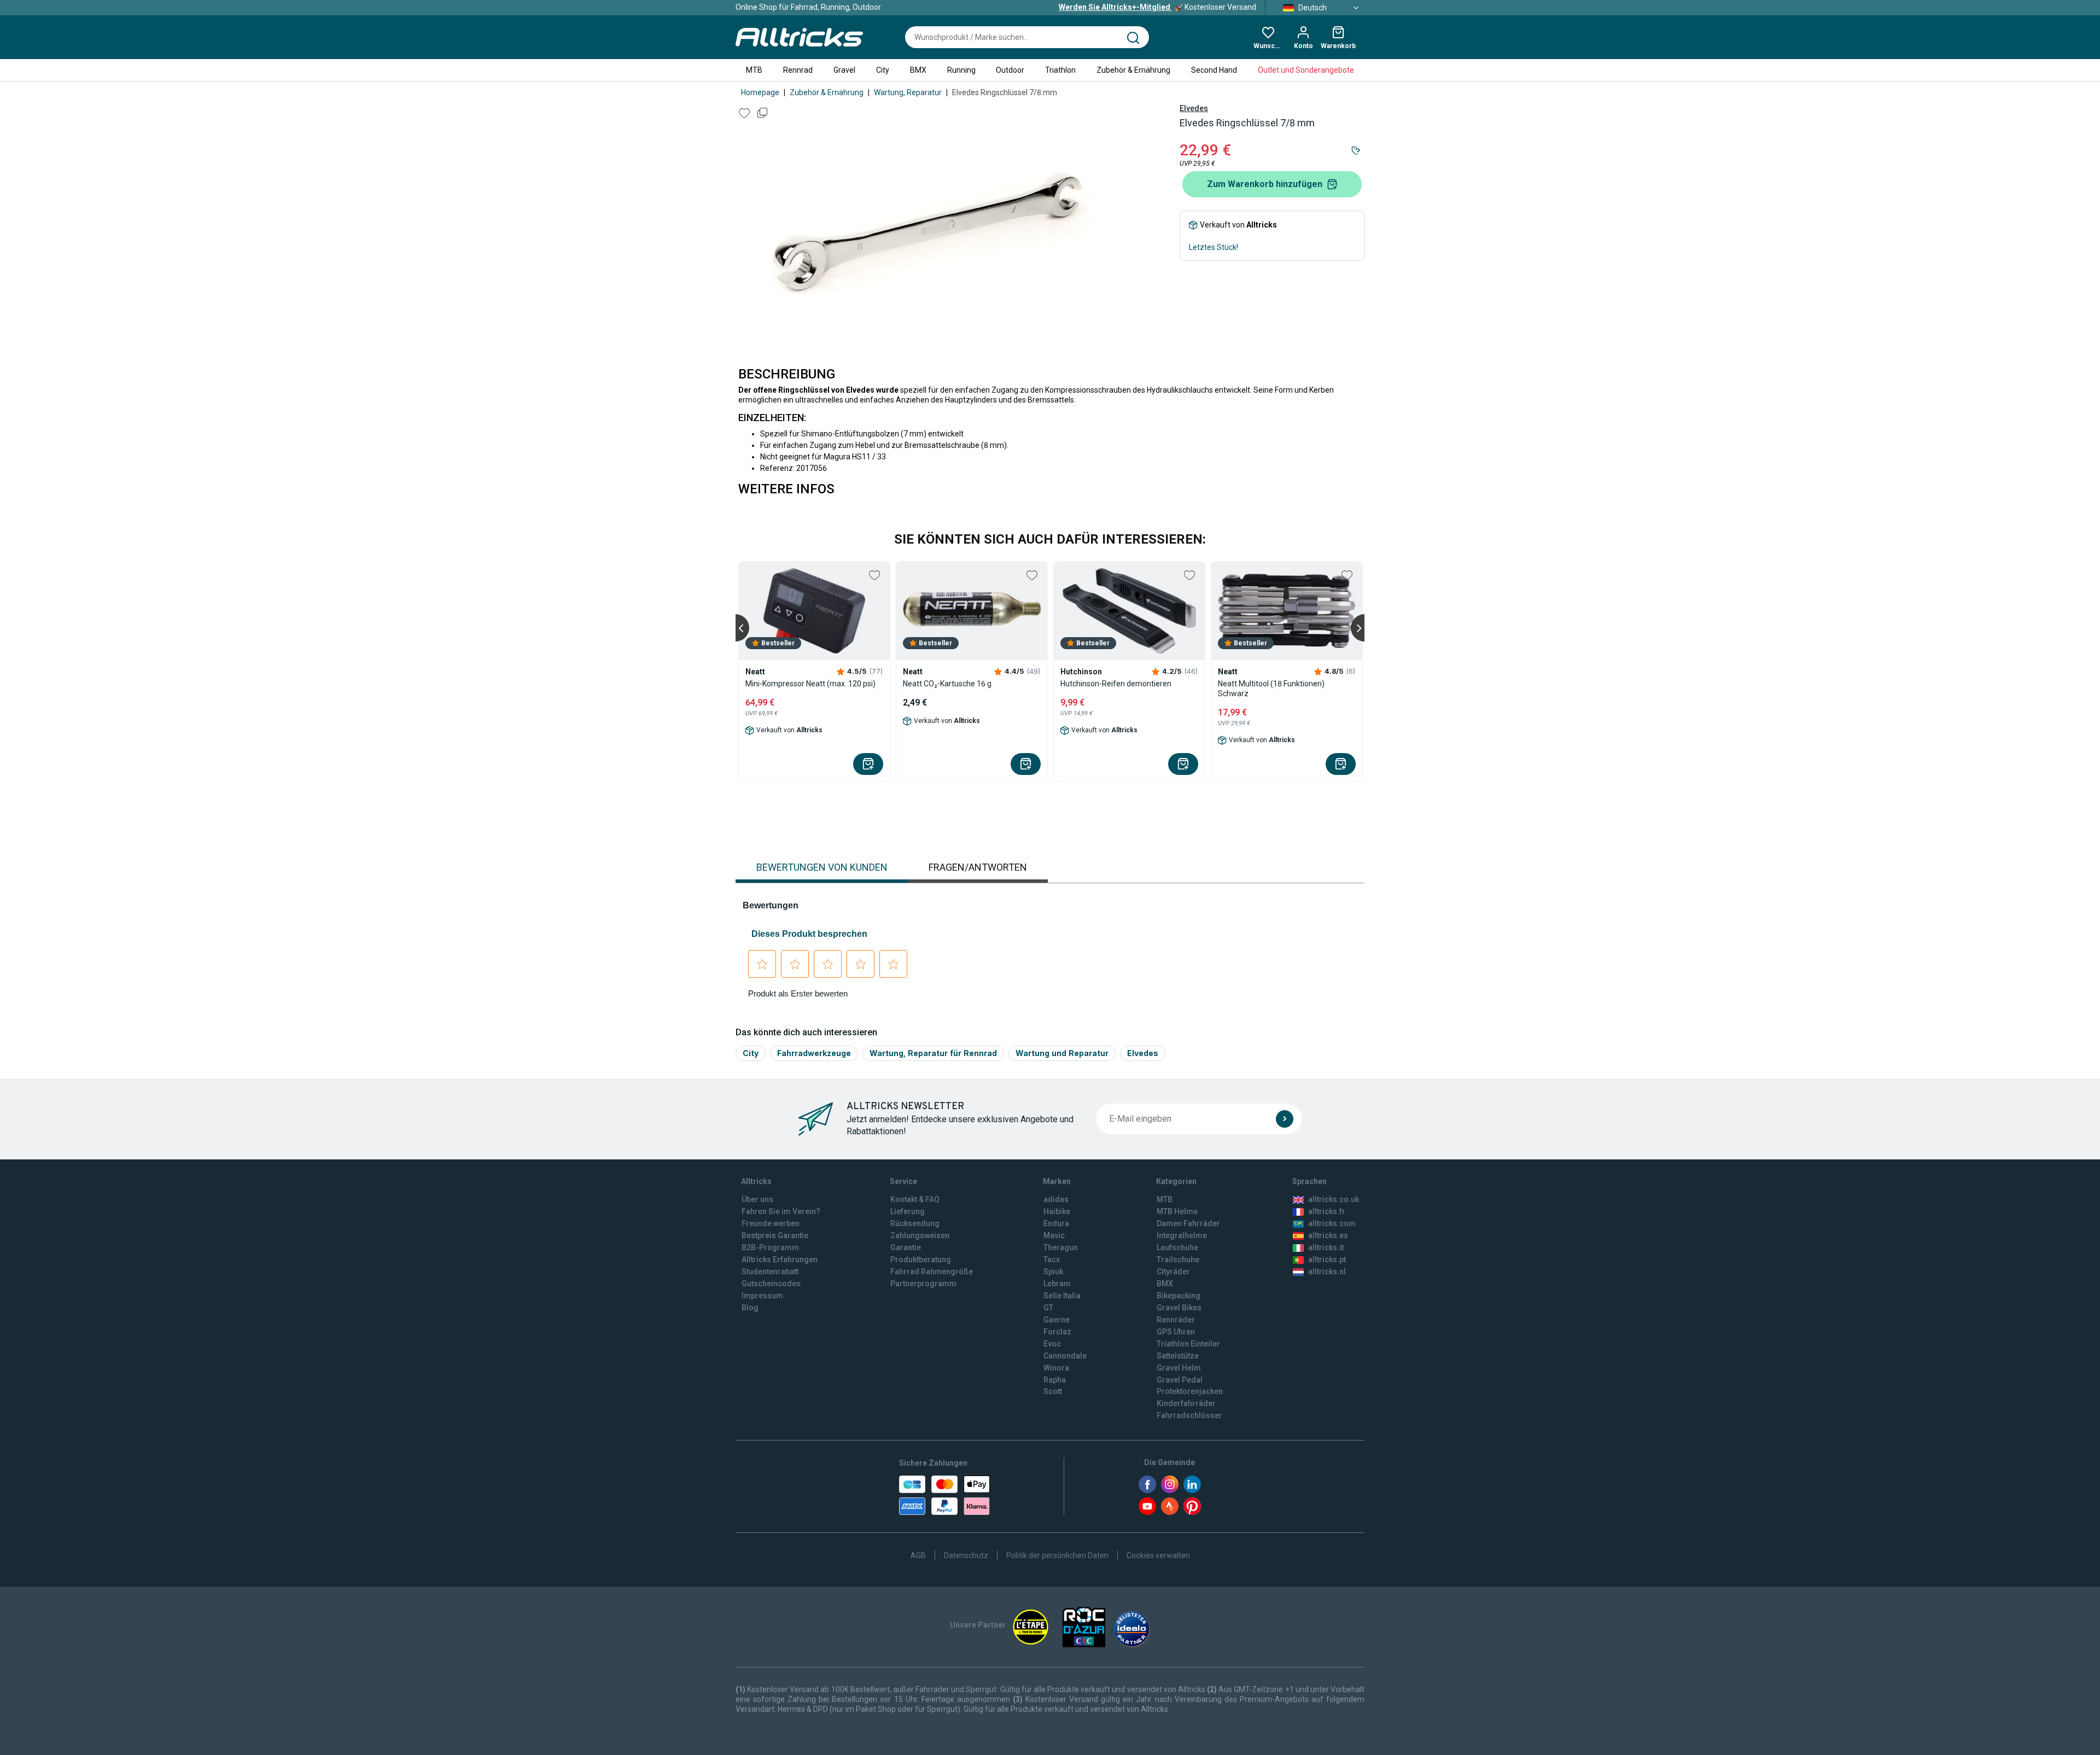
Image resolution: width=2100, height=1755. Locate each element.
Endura (1056, 1223)
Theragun (1061, 1247)
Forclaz (1057, 1332)
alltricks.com (1332, 1223)
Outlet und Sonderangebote (1306, 70)
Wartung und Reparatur (1062, 1053)
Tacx (1052, 1260)
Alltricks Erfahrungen (780, 1260)
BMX (918, 70)
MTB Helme (1177, 1211)
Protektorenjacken (1190, 1391)
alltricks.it (1326, 1247)
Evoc (1052, 1344)
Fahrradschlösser (1189, 1415)
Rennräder (1176, 1320)
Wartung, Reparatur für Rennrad (933, 1053)
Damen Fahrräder (1188, 1223)
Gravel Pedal (1180, 1380)
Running (961, 70)
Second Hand (1214, 70)
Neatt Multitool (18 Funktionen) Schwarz (1271, 689)
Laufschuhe (1177, 1247)
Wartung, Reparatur (908, 92)
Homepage (760, 92)
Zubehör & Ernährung (1133, 70)
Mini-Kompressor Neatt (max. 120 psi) (810, 684)
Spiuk (1053, 1272)
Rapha (1055, 1380)
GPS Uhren (1176, 1332)
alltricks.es (1328, 1235)
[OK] (1285, 1119)
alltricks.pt (1327, 1260)
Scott (1053, 1391)
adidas (1056, 1199)
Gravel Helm (1179, 1368)
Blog (750, 1308)
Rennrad (798, 70)
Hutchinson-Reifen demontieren (1116, 684)
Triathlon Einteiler (1188, 1344)
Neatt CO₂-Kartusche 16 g (947, 684)
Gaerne (1057, 1320)
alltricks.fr (1327, 1211)
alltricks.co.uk (1334, 1199)
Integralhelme (1182, 1235)
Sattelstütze (1178, 1356)
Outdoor (1010, 70)
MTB (754, 70)
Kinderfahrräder (1186, 1403)
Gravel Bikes (1179, 1308)
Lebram (1057, 1284)
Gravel (844, 70)
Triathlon (1060, 70)
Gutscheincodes (771, 1284)
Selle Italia (1062, 1296)
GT (1048, 1308)
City (883, 70)
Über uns (757, 1199)
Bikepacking (1179, 1296)
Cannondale (1065, 1356)
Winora (1056, 1368)
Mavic (1054, 1235)
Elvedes (1194, 108)
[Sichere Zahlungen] (944, 1495)
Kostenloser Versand (1157, 7)
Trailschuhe (1178, 1260)
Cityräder (1173, 1272)
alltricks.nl (1327, 1272)
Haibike (1057, 1211)
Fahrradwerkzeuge (814, 1053)
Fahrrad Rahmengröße (932, 1272)
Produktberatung (921, 1260)
